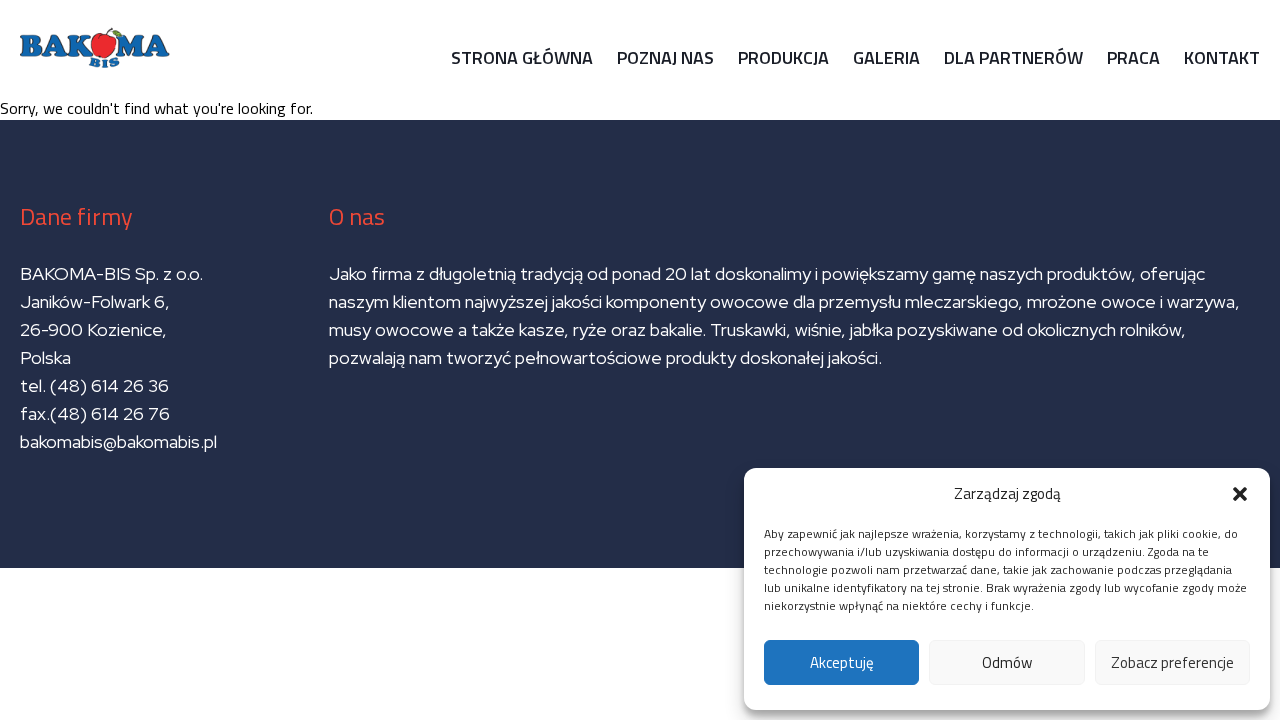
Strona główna (522, 57)
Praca (1133, 57)
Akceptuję (842, 662)
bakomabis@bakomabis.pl (118, 441)
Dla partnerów (1013, 57)
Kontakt (1222, 57)
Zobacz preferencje (1172, 662)
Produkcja (783, 57)
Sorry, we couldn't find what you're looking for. (630, 306)
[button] (1240, 494)
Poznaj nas (665, 57)
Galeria (886, 57)
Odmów (1007, 662)
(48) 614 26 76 (112, 413)
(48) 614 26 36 (109, 385)
